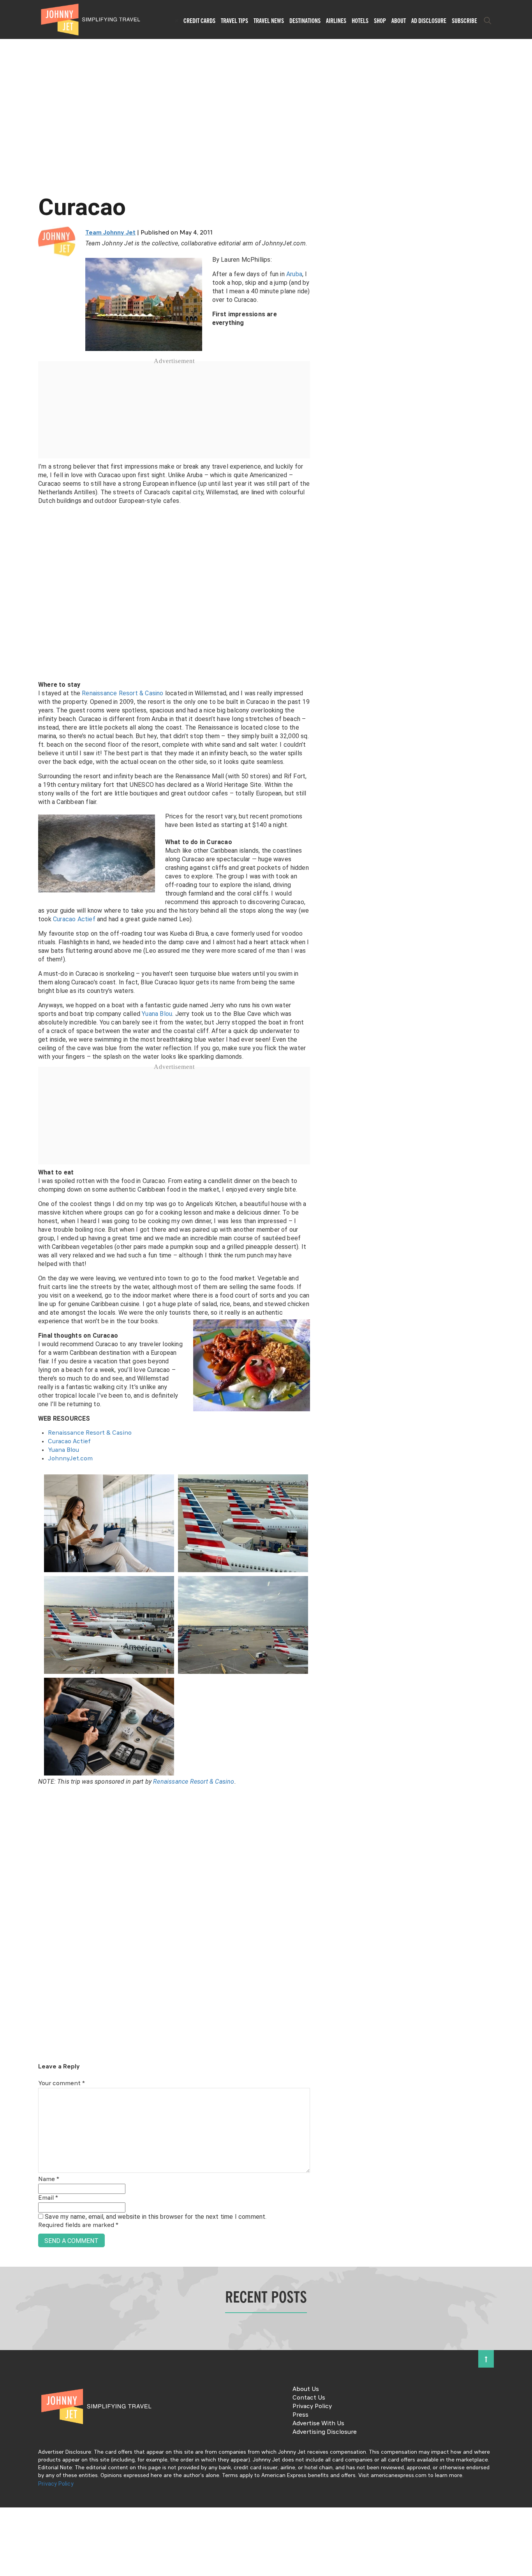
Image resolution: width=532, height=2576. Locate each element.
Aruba (294, 274)
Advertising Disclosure (325, 2432)
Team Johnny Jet (110, 233)
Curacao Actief (74, 919)
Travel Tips (234, 21)
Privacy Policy (312, 2407)
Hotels (360, 21)
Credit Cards (199, 21)
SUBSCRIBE (464, 21)
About (399, 21)
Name (49, 2179)
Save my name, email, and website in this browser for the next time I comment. (156, 2217)
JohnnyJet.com (70, 1459)
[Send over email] (9, 1314)
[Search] (488, 21)
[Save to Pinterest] (9, 1297)
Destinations (305, 21)
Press (300, 2415)
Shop (380, 21)
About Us (306, 2389)
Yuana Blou (157, 1014)
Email (48, 2198)
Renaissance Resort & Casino (122, 693)
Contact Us (309, 2398)
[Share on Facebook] (9, 1262)
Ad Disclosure (429, 21)
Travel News (269, 21)
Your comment (62, 2084)
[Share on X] (9, 1279)
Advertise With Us (318, 2424)
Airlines (336, 21)
